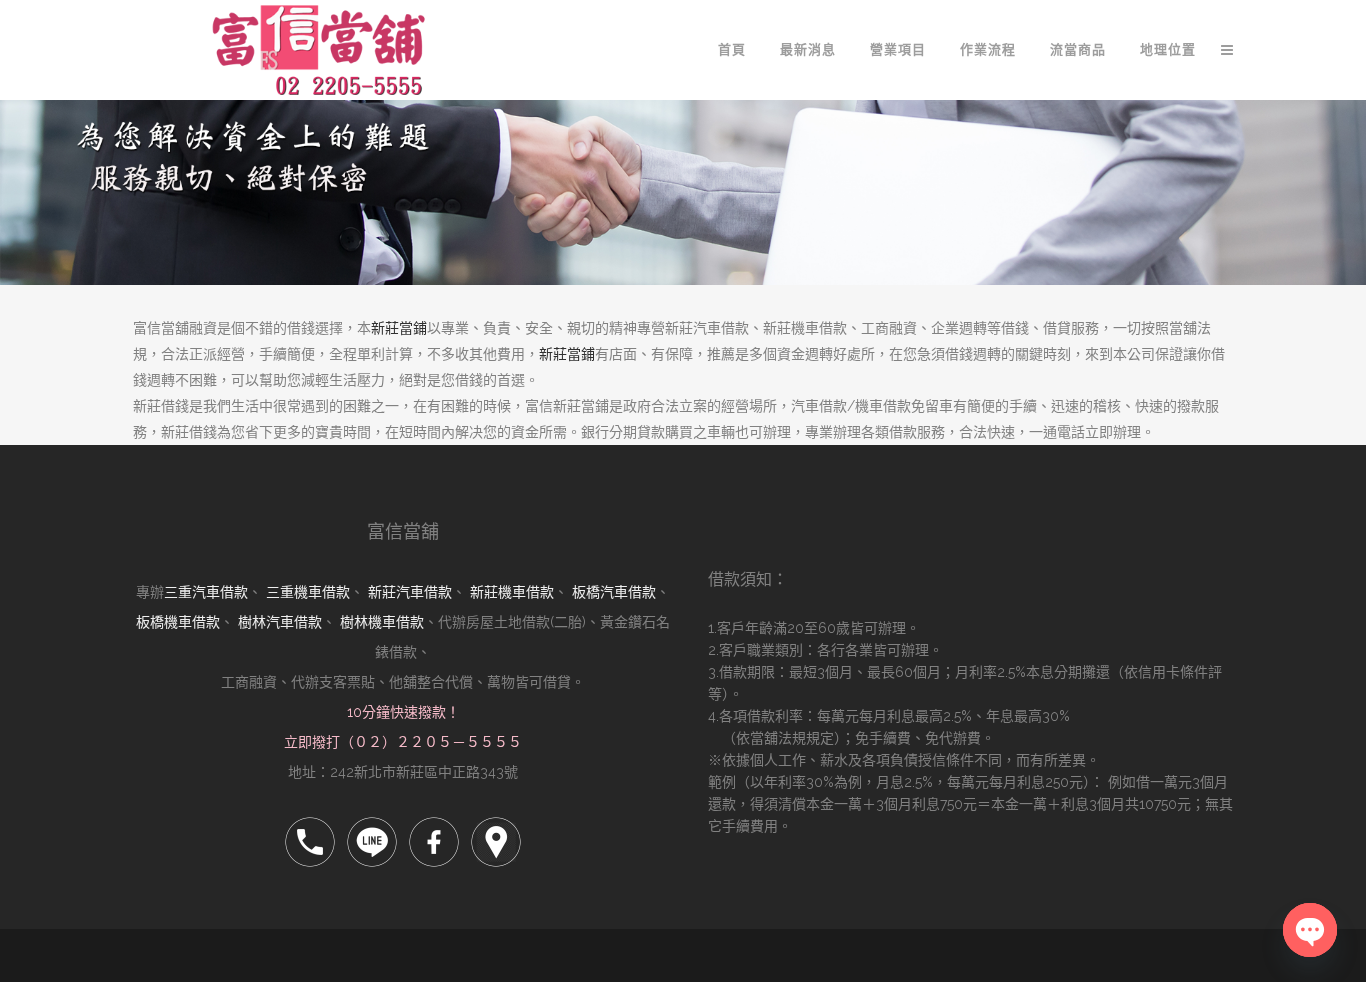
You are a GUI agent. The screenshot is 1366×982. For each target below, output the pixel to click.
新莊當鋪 (399, 328)
